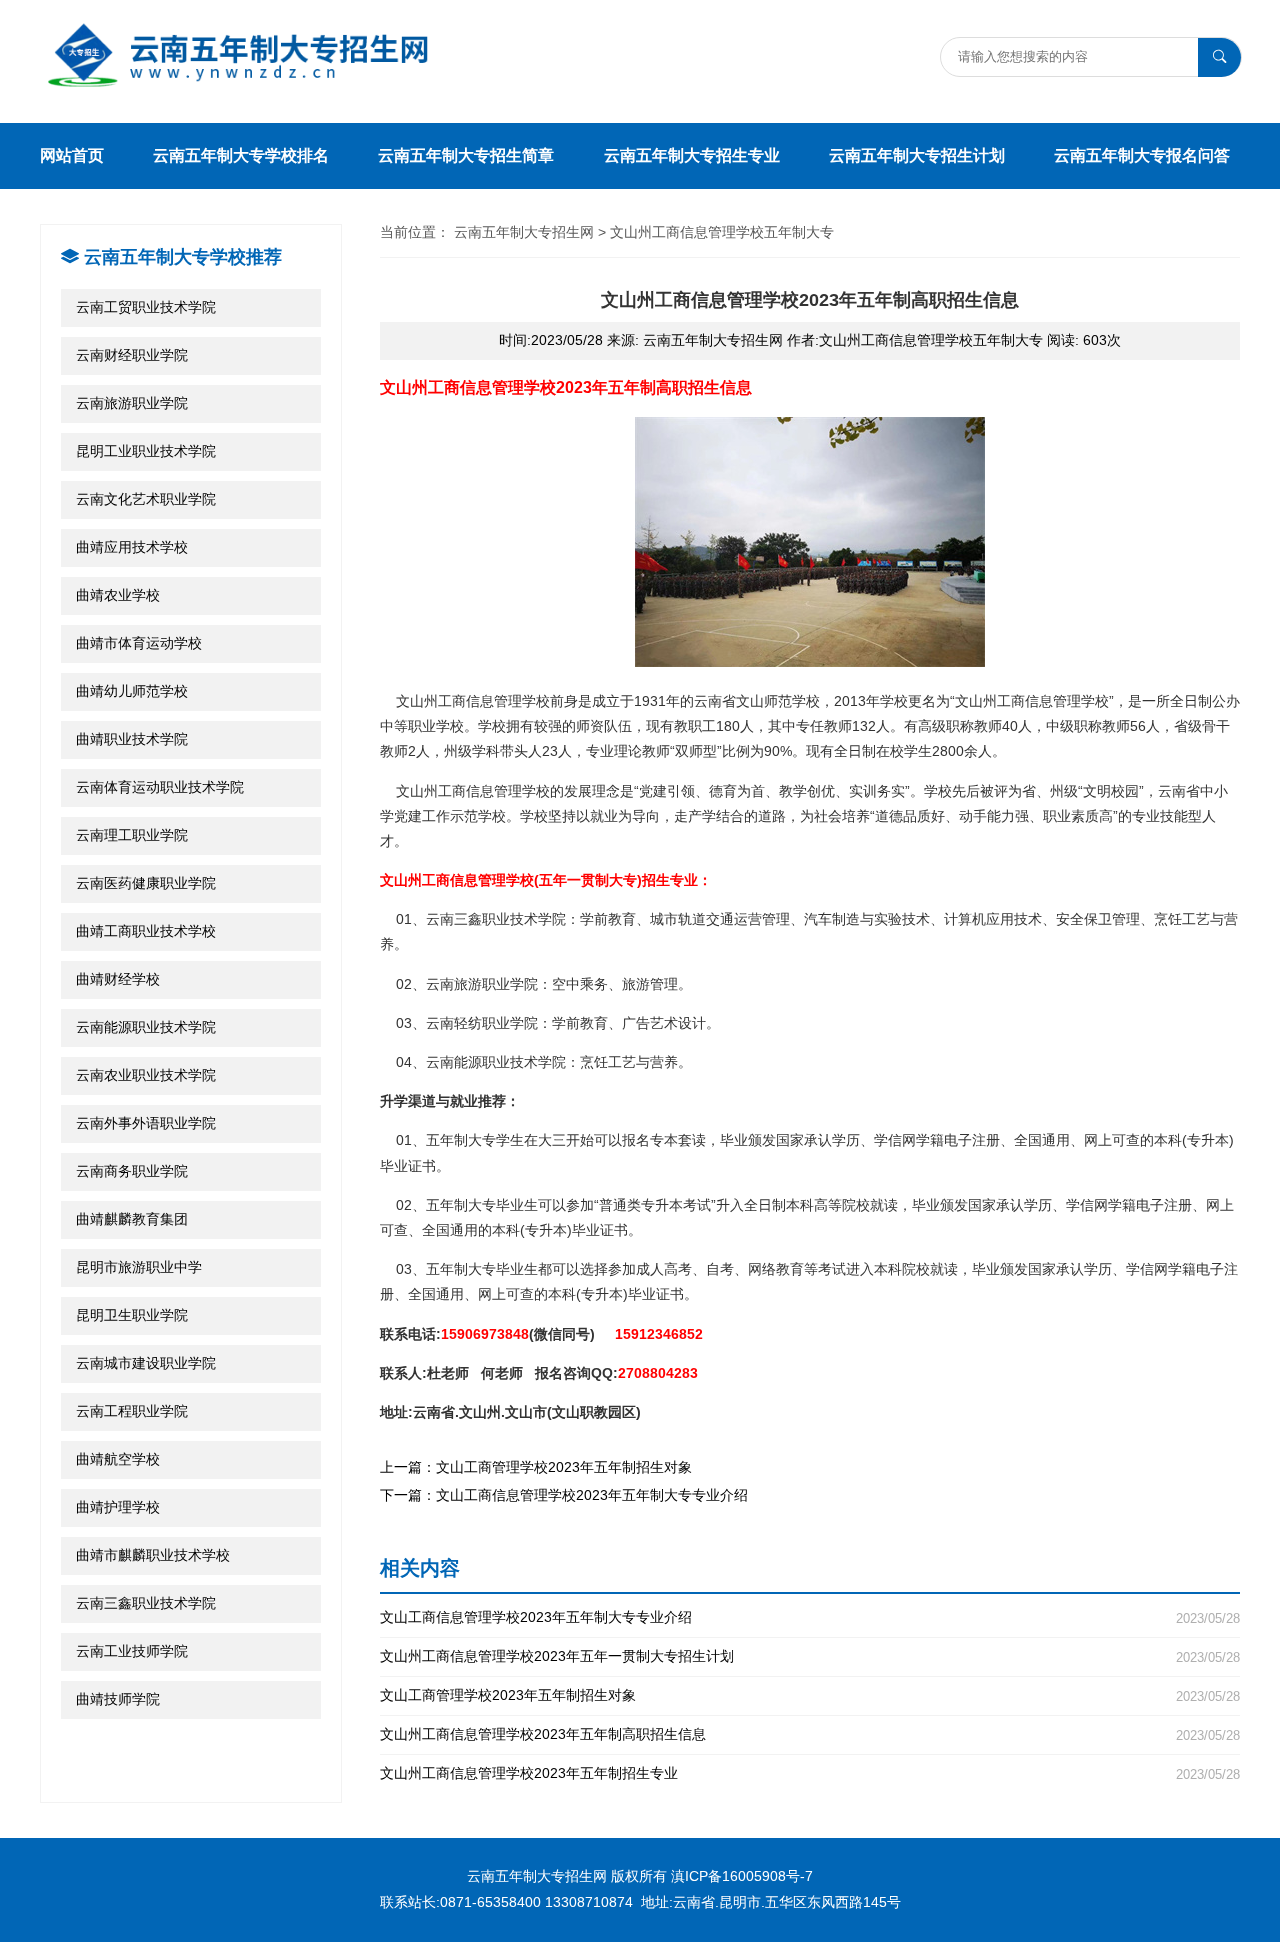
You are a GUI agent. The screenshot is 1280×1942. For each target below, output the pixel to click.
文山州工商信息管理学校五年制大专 (722, 232)
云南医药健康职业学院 (146, 883)
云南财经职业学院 (132, 355)
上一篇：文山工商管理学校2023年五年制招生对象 (536, 1467)
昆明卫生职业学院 (132, 1315)
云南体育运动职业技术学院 (160, 787)
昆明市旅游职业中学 (139, 1267)
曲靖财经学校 (118, 979)
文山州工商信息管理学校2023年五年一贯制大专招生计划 (810, 1656)
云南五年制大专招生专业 (692, 155)
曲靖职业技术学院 (132, 739)
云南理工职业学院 (132, 835)
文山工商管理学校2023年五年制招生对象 (810, 1695)
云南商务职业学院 (132, 1171)
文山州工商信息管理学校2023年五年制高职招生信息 (810, 1734)
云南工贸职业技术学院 (146, 307)
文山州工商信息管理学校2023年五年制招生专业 (810, 1773)
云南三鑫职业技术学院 (146, 1603)
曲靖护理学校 (118, 1507)
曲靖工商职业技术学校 (146, 931)
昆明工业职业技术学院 (146, 451)
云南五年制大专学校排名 (241, 155)
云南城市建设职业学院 (146, 1363)
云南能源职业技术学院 (146, 1027)
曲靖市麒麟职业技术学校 (153, 1555)
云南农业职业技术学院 (146, 1075)
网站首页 (72, 155)
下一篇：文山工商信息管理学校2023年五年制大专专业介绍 (564, 1495)
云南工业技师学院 (132, 1651)
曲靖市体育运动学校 (139, 643)
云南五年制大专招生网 (524, 232)
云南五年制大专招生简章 (466, 155)
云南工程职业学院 (132, 1411)
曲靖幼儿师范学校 (132, 691)
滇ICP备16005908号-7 (742, 1876)
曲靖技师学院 (118, 1699)
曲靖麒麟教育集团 (132, 1219)
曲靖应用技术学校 (132, 547)
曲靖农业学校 (118, 595)
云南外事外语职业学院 (146, 1123)
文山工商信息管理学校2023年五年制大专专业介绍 (810, 1617)
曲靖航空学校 (118, 1459)
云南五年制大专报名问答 (1142, 155)
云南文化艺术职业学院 (146, 499)
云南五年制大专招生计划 (917, 155)
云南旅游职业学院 (132, 403)
